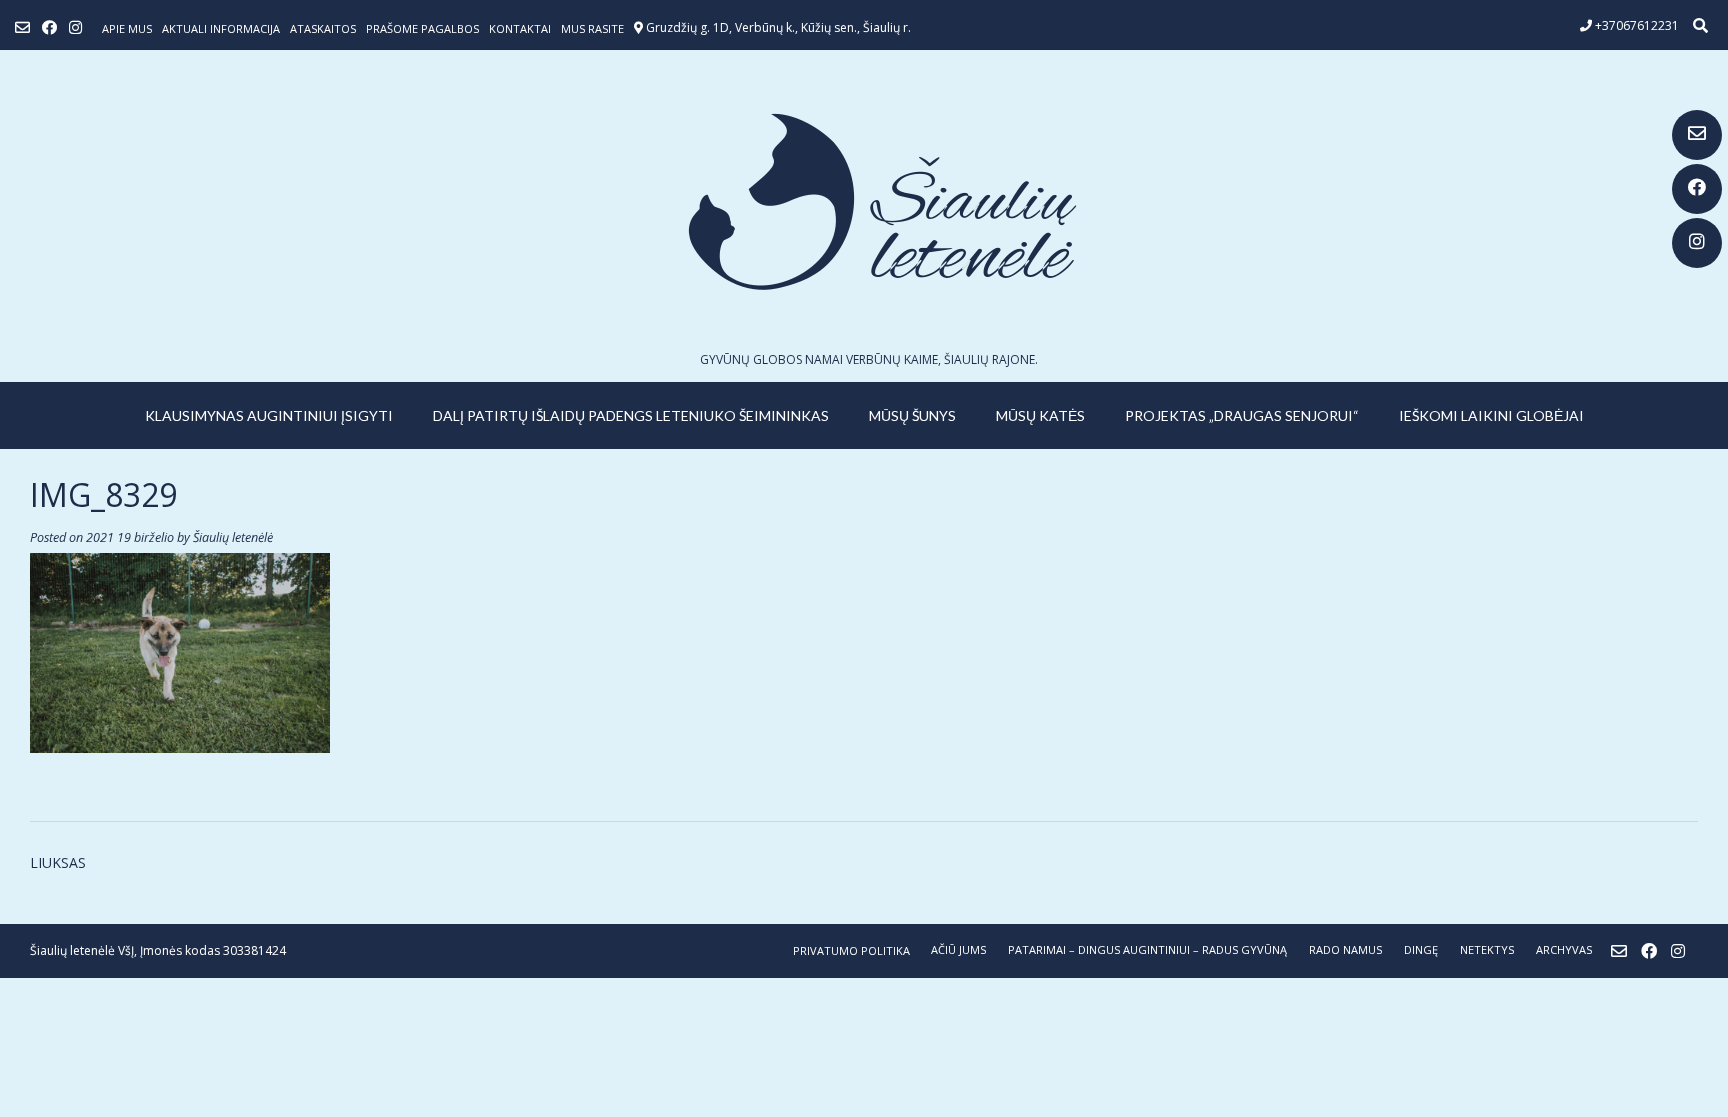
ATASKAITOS (323, 28)
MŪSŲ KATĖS (1040, 415)
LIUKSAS (58, 862)
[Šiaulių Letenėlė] (864, 201)
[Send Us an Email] (1697, 135)
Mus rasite (592, 28)
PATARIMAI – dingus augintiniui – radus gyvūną (1147, 949)
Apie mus (127, 28)
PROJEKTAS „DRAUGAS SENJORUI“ (1242, 415)
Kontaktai (520, 28)
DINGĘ (1421, 949)
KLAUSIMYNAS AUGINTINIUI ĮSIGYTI (269, 415)
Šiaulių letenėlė (233, 537)
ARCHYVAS (1564, 949)
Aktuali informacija (221, 28)
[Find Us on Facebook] (1697, 189)
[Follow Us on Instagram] (1697, 243)
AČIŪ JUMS (958, 949)
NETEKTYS (1487, 949)
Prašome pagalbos (422, 28)
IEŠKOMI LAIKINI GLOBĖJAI (1491, 415)
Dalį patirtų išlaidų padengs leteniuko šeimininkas (631, 415)
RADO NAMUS (1345, 949)
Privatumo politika (851, 950)
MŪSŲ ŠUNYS (912, 415)
